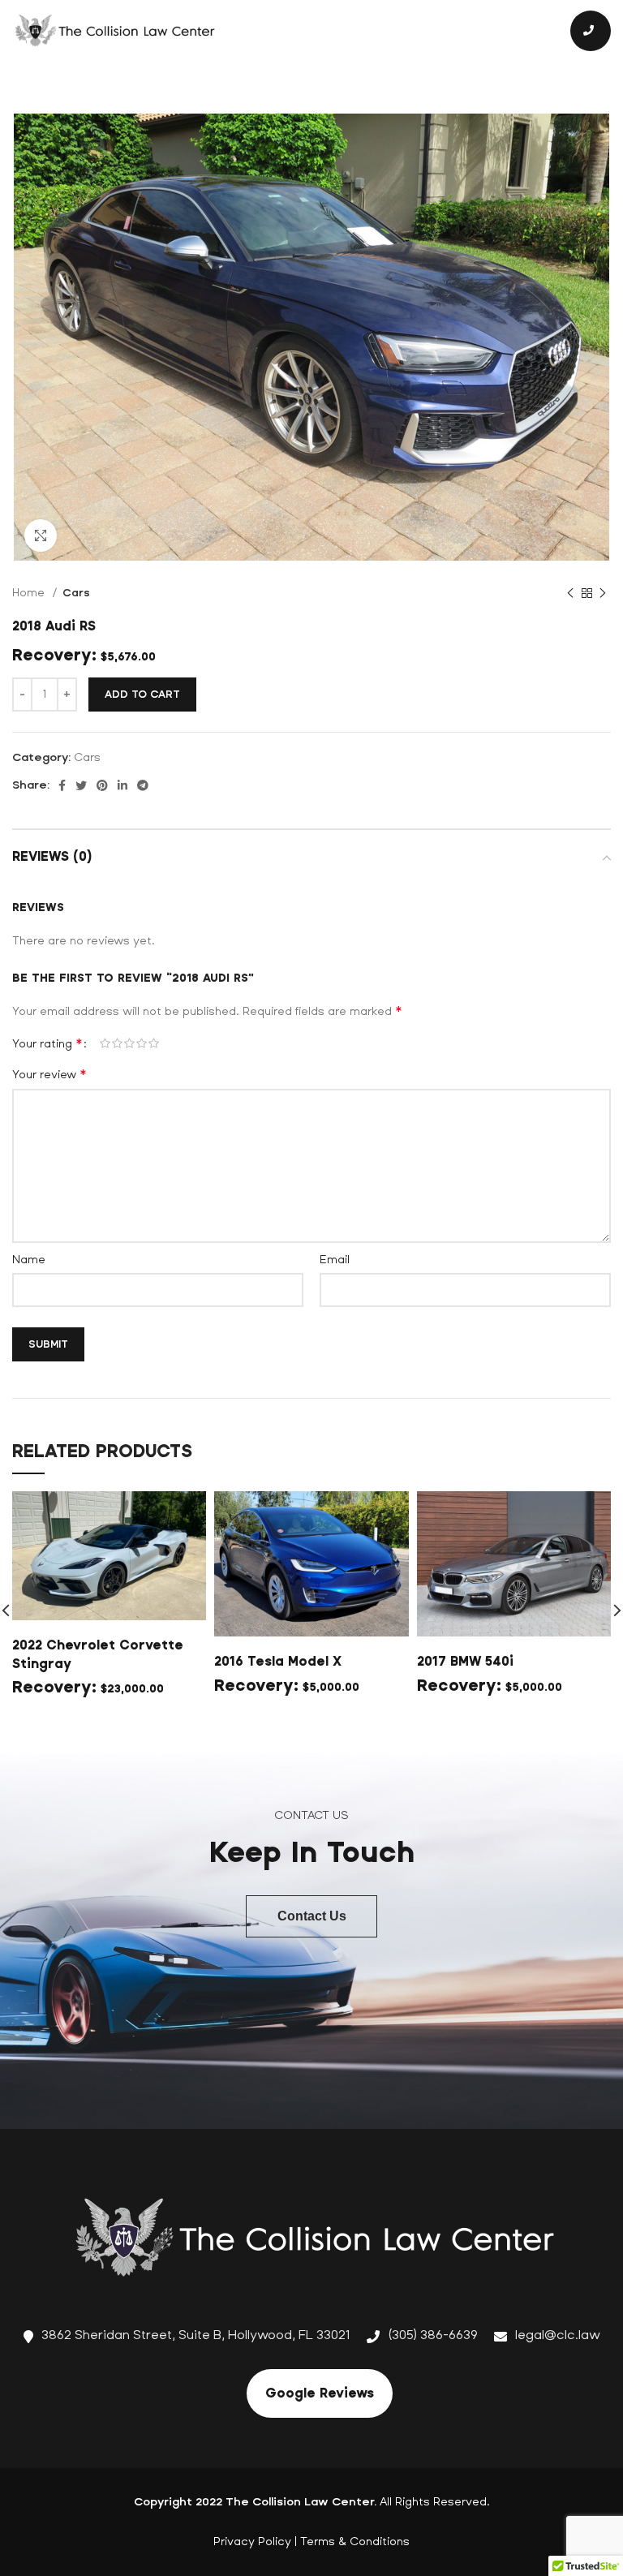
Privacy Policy (252, 2542)
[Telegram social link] (143, 785)
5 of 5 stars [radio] (154, 1043)
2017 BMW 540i (465, 1661)
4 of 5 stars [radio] (142, 1043)
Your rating (47, 1043)
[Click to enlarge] (41, 535)
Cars (76, 593)
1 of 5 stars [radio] (105, 1043)
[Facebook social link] (62, 785)
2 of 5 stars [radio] (117, 1043)
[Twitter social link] (81, 785)
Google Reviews (320, 2393)
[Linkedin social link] (122, 785)
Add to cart (142, 695)
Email (335, 1260)
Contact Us (312, 1916)
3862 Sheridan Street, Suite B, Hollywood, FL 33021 (196, 2335)
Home (30, 593)
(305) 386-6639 (433, 2335)
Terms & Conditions (355, 2542)
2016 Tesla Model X (278, 1661)
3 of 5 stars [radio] (129, 1043)
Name (29, 1260)
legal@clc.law (558, 2335)
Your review (49, 1074)
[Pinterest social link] (102, 785)
